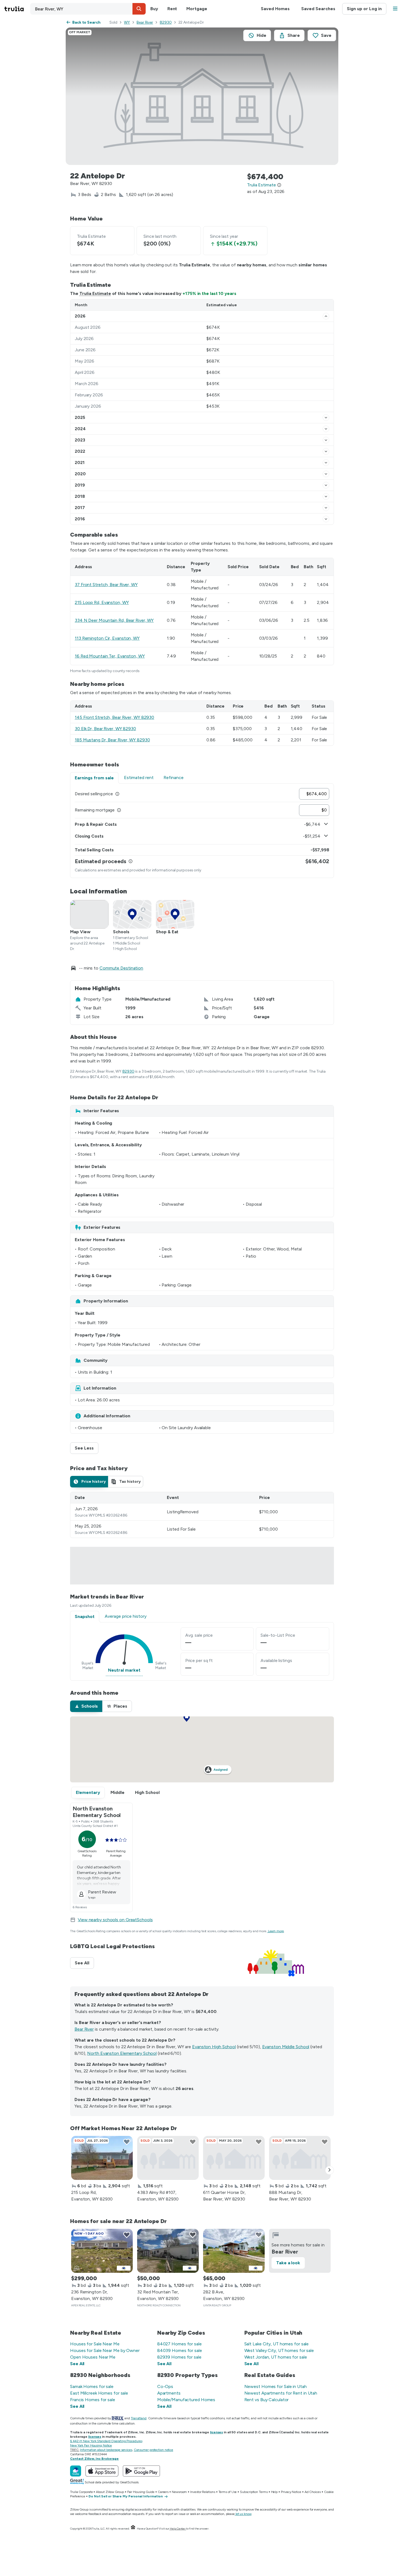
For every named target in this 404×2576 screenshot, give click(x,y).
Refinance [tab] (174, 778)
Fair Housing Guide (141, 2492)
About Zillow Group (110, 2492)
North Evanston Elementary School (122, 2053)
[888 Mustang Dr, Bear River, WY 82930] (300, 2158)
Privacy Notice (291, 2492)
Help (274, 2492)
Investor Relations (203, 2492)
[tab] (89, 1482)
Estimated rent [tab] (139, 778)
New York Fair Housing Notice (91, 2445)
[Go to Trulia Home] (17, 9)
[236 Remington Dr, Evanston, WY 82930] (102, 2251)
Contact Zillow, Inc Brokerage (94, 2459)
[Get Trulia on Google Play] (141, 2471)
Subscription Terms (254, 2492)
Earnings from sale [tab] (94, 778)
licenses (216, 2432)
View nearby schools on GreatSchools (115, 1920)
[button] (139, 9)
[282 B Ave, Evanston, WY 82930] (234, 2251)
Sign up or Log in (364, 9)
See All (84, 1963)
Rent (172, 9)
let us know (243, 2514)
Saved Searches (318, 9)
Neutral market (124, 1670)
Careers (163, 2492)
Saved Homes (275, 9)
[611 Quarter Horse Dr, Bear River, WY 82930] (234, 2158)
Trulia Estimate (95, 293)
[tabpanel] (202, 831)
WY (127, 22)
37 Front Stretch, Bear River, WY (106, 585)
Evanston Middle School (286, 2047)
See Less (87, 1448)
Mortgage (197, 9)
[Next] (330, 2170)
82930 (166, 22)
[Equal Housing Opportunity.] (133, 2529)
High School (147, 1792)
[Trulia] (76, 2471)
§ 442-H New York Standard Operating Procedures (106, 2441)
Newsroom (179, 2492)
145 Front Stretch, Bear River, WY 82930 (114, 717)
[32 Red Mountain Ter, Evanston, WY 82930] (168, 2251)
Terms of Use (228, 2492)
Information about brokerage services (106, 2450)
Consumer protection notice (153, 2450)
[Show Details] (326, 316)
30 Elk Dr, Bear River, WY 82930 (105, 729)
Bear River (145, 22)
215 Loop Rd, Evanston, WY (102, 602)
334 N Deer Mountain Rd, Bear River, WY (114, 620)
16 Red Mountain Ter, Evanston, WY (110, 656)
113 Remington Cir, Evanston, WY (107, 638)
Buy (154, 9)
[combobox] (88, 9)
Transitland (139, 2418)
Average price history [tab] (126, 1616)
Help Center (178, 2529)
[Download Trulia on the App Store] (102, 2471)
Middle (117, 1792)
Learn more (276, 1931)
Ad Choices (313, 2492)
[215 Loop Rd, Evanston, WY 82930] (102, 2158)
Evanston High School (214, 2047)
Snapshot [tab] (85, 1616)
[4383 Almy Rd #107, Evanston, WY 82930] (168, 2158)
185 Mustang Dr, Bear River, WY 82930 (112, 740)
